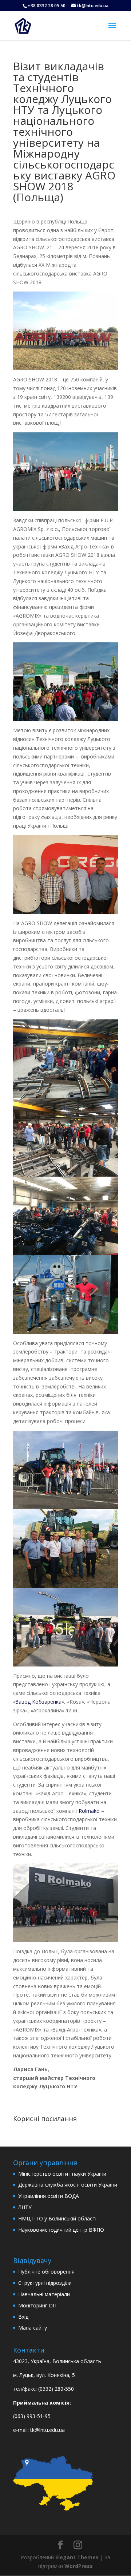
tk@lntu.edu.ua (47, 2430)
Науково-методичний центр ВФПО (61, 2230)
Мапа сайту (33, 2328)
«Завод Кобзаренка (37, 1702)
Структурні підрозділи (45, 2283)
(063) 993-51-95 (32, 2416)
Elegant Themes (77, 2557)
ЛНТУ (25, 2207)
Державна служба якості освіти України (68, 2185)
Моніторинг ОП (37, 2305)
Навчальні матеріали (44, 2294)
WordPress (79, 2566)
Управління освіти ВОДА (49, 2196)
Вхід (23, 2317)
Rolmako (89, 1811)
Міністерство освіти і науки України (62, 2174)
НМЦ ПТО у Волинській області (57, 2218)
